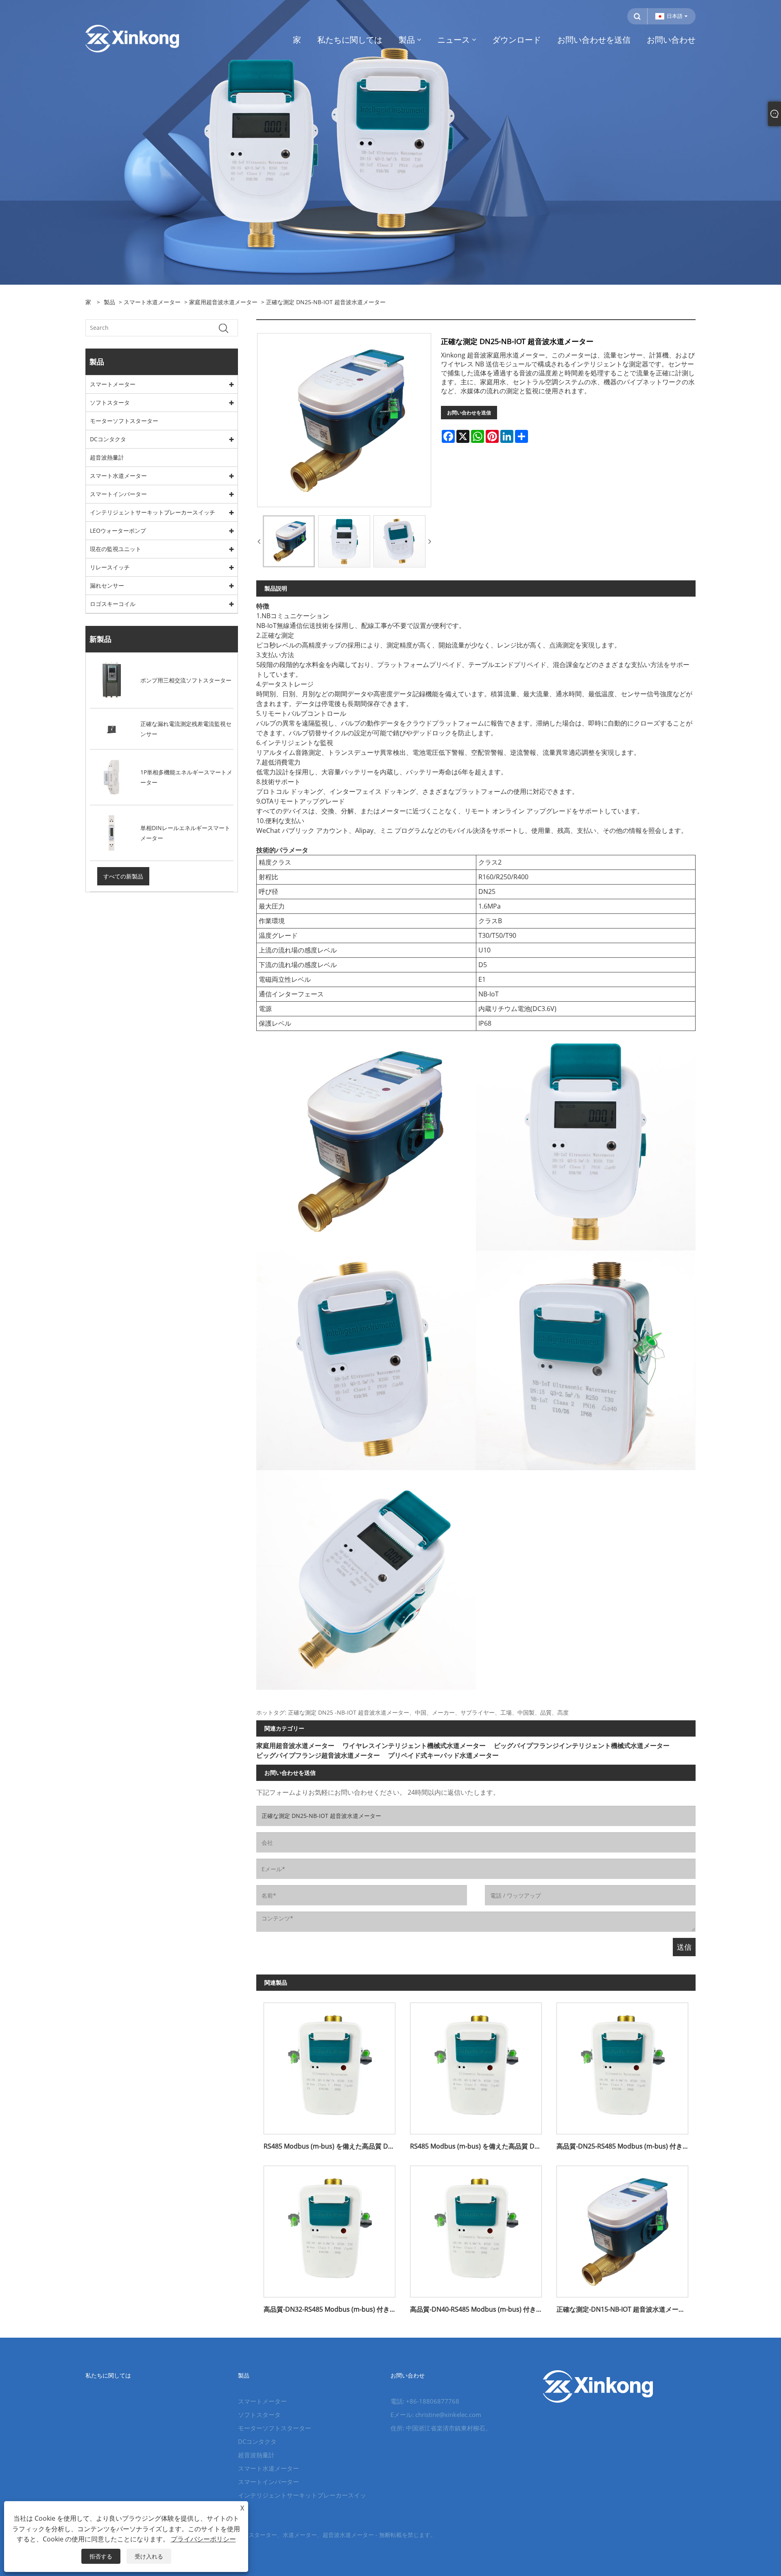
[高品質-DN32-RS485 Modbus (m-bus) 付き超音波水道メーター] (329, 2228)
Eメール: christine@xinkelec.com (436, 2415)
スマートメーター (113, 384)
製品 (109, 302)
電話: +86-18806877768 (425, 2401)
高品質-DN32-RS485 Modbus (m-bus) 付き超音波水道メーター (333, 2309)
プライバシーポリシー (203, 2539)
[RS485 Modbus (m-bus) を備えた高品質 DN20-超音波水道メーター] (476, 2065)
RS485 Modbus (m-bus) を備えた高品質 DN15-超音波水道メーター (333, 2146)
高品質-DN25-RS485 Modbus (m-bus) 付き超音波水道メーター (626, 2146)
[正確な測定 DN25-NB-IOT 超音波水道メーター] (289, 541)
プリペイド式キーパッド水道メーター (443, 1755)
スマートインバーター (118, 494)
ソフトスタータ (110, 402)
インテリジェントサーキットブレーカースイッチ (153, 512)
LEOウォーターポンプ (118, 531)
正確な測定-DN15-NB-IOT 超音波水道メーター (624, 2309)
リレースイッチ (110, 567)
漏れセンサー (107, 585)
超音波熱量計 (107, 457)
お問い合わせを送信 (469, 413)
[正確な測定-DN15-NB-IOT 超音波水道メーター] (622, 2228)
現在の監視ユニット (116, 549)
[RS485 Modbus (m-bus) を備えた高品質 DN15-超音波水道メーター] (329, 2065)
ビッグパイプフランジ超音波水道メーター (318, 1755)
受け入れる (149, 2556)
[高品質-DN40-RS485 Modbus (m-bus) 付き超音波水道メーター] (476, 2228)
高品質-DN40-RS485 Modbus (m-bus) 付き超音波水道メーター (480, 2309)
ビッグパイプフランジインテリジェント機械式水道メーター (582, 1746)
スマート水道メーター (152, 302)
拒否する (101, 2556)
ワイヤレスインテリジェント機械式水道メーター (414, 1746)
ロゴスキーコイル (113, 604)
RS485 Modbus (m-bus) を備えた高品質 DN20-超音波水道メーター (480, 2146)
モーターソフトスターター (124, 421)
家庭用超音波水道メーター (223, 302)
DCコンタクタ (108, 439)
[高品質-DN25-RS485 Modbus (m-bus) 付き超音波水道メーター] (622, 2065)
